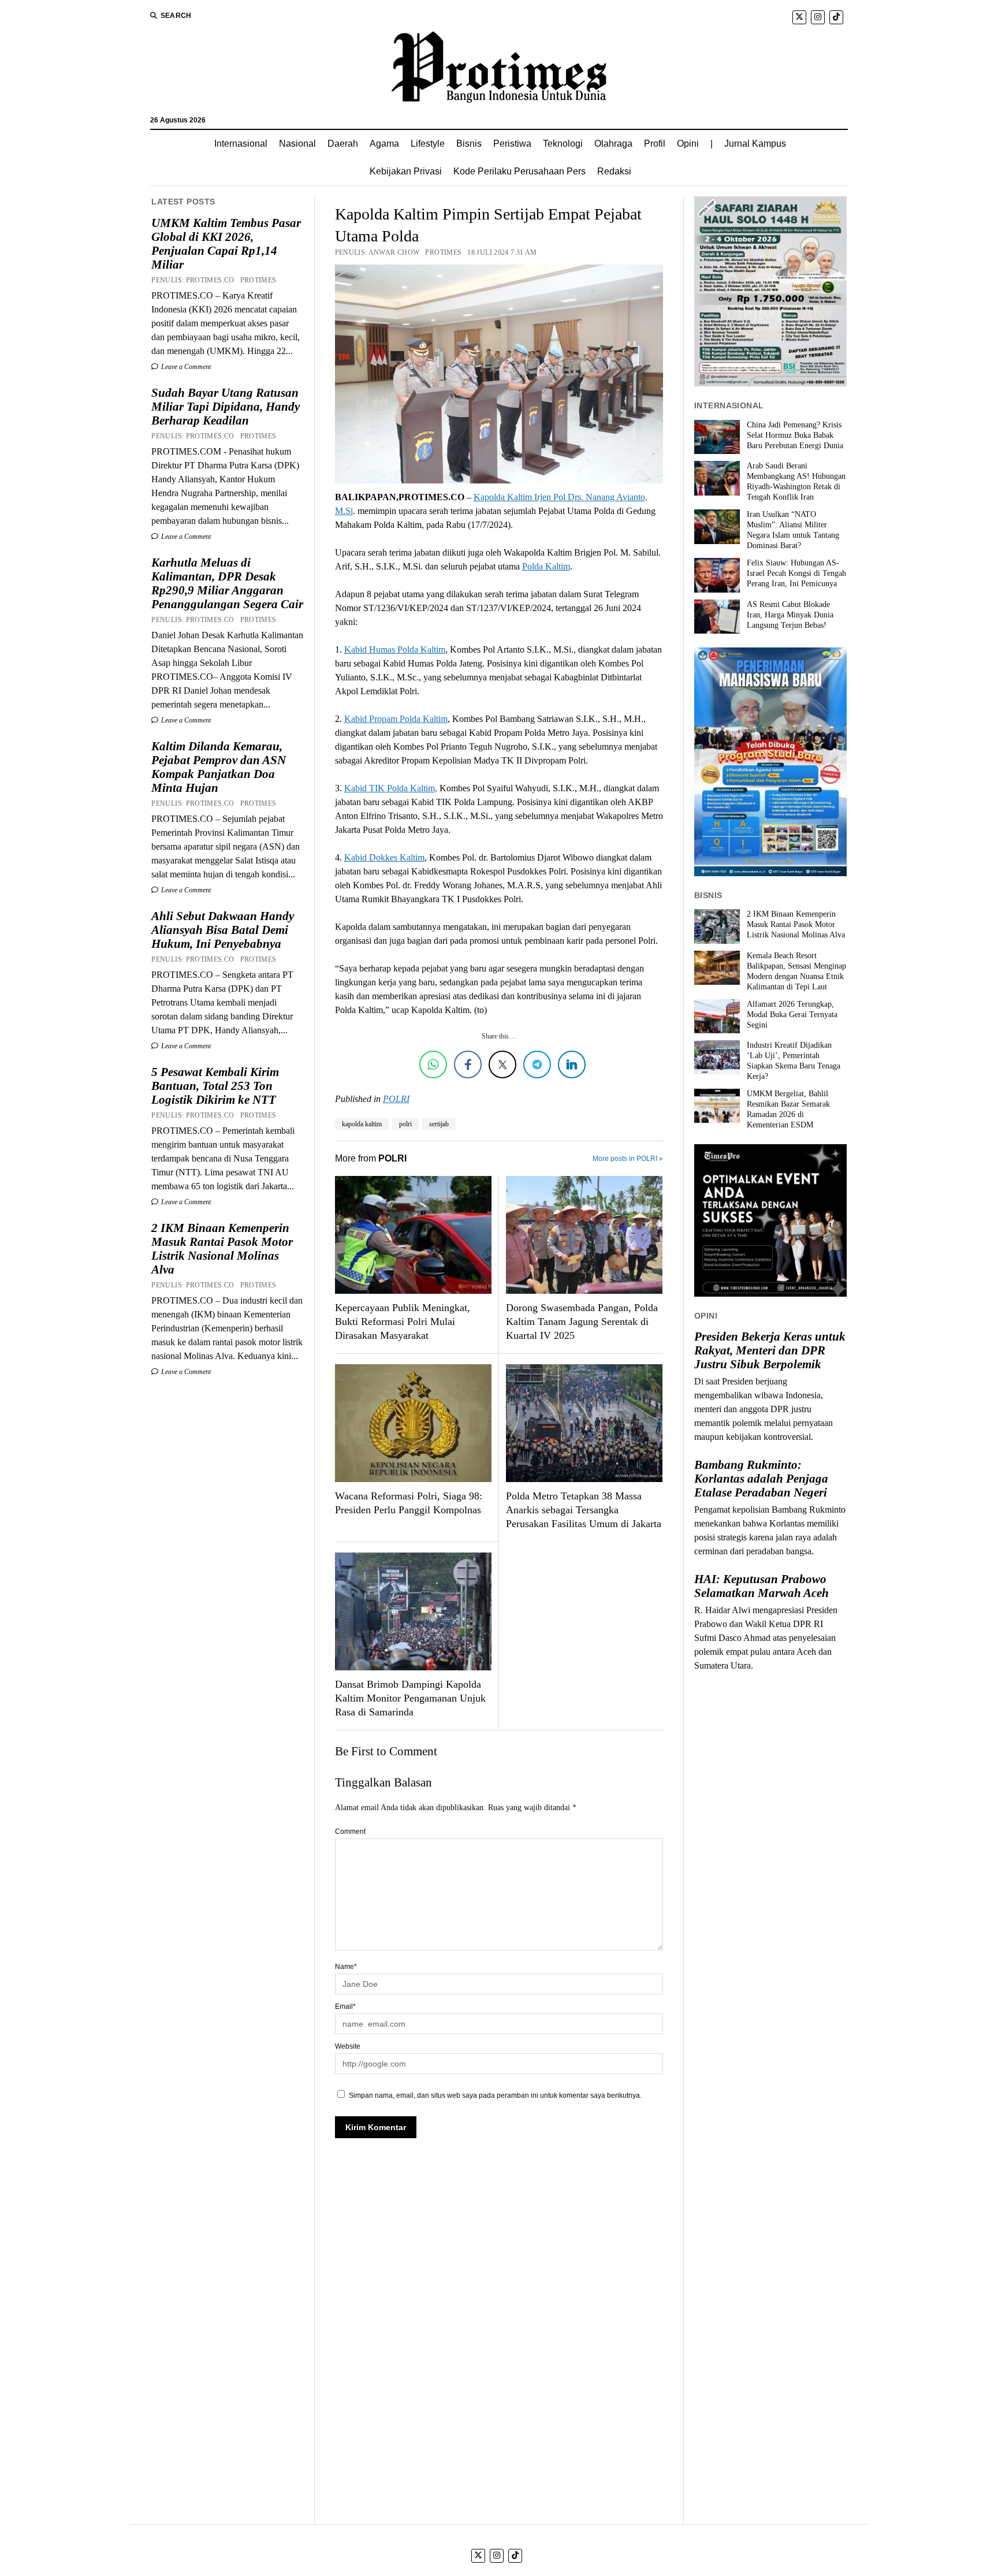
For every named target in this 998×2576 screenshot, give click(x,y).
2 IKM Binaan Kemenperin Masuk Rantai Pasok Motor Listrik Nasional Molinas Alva (222, 1249)
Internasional (241, 144)
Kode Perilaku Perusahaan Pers (520, 171)
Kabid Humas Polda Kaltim (395, 649)
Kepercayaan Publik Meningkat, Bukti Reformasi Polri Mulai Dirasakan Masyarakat (403, 1321)
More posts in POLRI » (628, 1159)
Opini (688, 144)
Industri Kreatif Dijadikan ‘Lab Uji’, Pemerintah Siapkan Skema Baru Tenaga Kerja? (794, 1061)
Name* (346, 1967)
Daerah (343, 144)
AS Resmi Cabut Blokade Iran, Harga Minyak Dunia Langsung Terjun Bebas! (790, 615)
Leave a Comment (185, 367)
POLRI (396, 1099)
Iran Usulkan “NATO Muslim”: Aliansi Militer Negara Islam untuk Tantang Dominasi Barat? (793, 530)
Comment (350, 1832)
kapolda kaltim (362, 1124)
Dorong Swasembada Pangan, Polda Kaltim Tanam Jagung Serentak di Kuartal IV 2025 (582, 1321)
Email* (345, 2007)
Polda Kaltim (546, 566)
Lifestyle (428, 144)
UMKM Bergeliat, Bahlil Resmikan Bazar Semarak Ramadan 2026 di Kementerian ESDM (788, 1109)
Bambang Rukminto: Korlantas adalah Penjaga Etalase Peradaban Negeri (761, 1479)
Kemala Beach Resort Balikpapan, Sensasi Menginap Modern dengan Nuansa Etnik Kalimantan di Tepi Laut (796, 971)
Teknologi (563, 144)
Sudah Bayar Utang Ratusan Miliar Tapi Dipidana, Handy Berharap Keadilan (226, 407)
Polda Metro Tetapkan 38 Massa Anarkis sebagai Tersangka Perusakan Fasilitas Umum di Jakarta (584, 1510)
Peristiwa (512, 144)
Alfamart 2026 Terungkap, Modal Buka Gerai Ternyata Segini (792, 1015)
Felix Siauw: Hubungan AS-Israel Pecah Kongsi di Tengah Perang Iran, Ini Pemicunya (796, 573)
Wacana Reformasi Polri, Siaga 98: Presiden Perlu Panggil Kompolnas (409, 1503)
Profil (655, 144)
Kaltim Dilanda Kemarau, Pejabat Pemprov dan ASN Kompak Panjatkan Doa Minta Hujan (219, 767)
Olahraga (613, 144)
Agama (384, 144)
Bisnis (469, 144)
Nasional (297, 144)
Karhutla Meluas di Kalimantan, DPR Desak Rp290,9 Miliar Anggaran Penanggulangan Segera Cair (227, 583)
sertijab (439, 1124)
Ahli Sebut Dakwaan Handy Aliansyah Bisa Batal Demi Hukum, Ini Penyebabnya (223, 930)
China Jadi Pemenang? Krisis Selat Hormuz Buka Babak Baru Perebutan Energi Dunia (795, 435)
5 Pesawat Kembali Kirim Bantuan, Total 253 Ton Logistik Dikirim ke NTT (215, 1086)
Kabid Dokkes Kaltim (384, 857)
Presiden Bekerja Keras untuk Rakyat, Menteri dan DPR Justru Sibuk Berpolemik (770, 1350)
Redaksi (614, 171)
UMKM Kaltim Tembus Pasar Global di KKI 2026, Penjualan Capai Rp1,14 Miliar (226, 244)
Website (348, 2046)
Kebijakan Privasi (406, 171)
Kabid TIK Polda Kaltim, (391, 788)
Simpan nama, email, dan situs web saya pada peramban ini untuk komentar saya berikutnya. (495, 2095)
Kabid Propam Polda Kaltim (396, 719)
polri (405, 1124)
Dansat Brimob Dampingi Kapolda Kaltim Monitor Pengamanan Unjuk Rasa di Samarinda (410, 1698)
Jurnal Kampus (755, 144)
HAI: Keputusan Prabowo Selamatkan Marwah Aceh (761, 1586)
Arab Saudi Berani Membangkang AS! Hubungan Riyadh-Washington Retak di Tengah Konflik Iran (796, 481)
